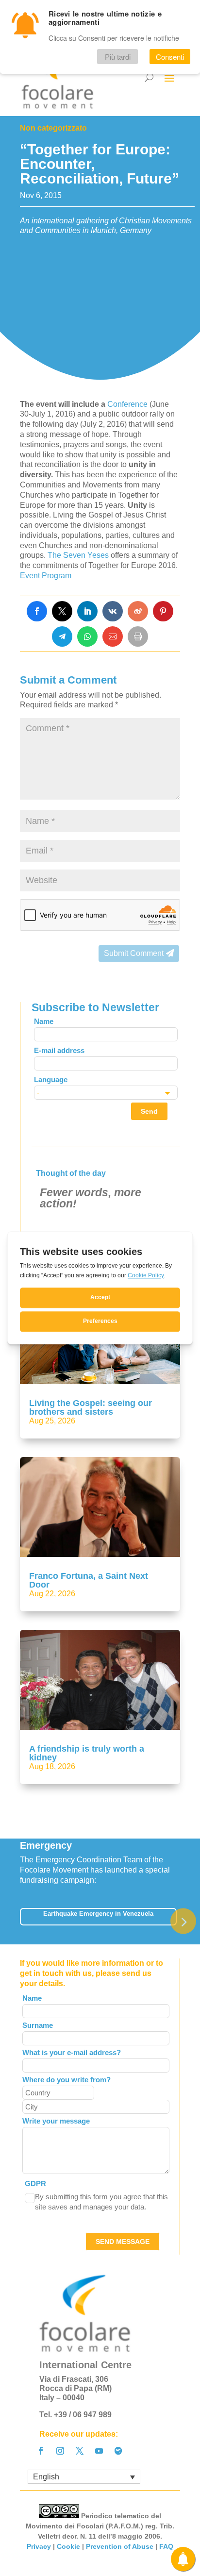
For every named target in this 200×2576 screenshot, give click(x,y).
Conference (128, 404)
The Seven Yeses (78, 555)
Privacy (39, 2546)
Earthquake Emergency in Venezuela (98, 1914)
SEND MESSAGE (123, 2241)
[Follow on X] (80, 2451)
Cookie (68, 2546)
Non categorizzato (53, 128)
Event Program (46, 576)
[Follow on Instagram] (60, 2451)
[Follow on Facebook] (41, 2451)
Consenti (170, 57)
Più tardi (118, 57)
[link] (37, 611)
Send (149, 1111)
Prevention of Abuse (120, 2546)
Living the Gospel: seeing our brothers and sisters (91, 1407)
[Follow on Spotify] (118, 2451)
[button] (183, 1921)
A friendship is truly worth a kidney (87, 1753)
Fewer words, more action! (91, 1198)
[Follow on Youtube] (99, 2451)
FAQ (166, 2546)
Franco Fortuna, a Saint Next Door (89, 1580)
